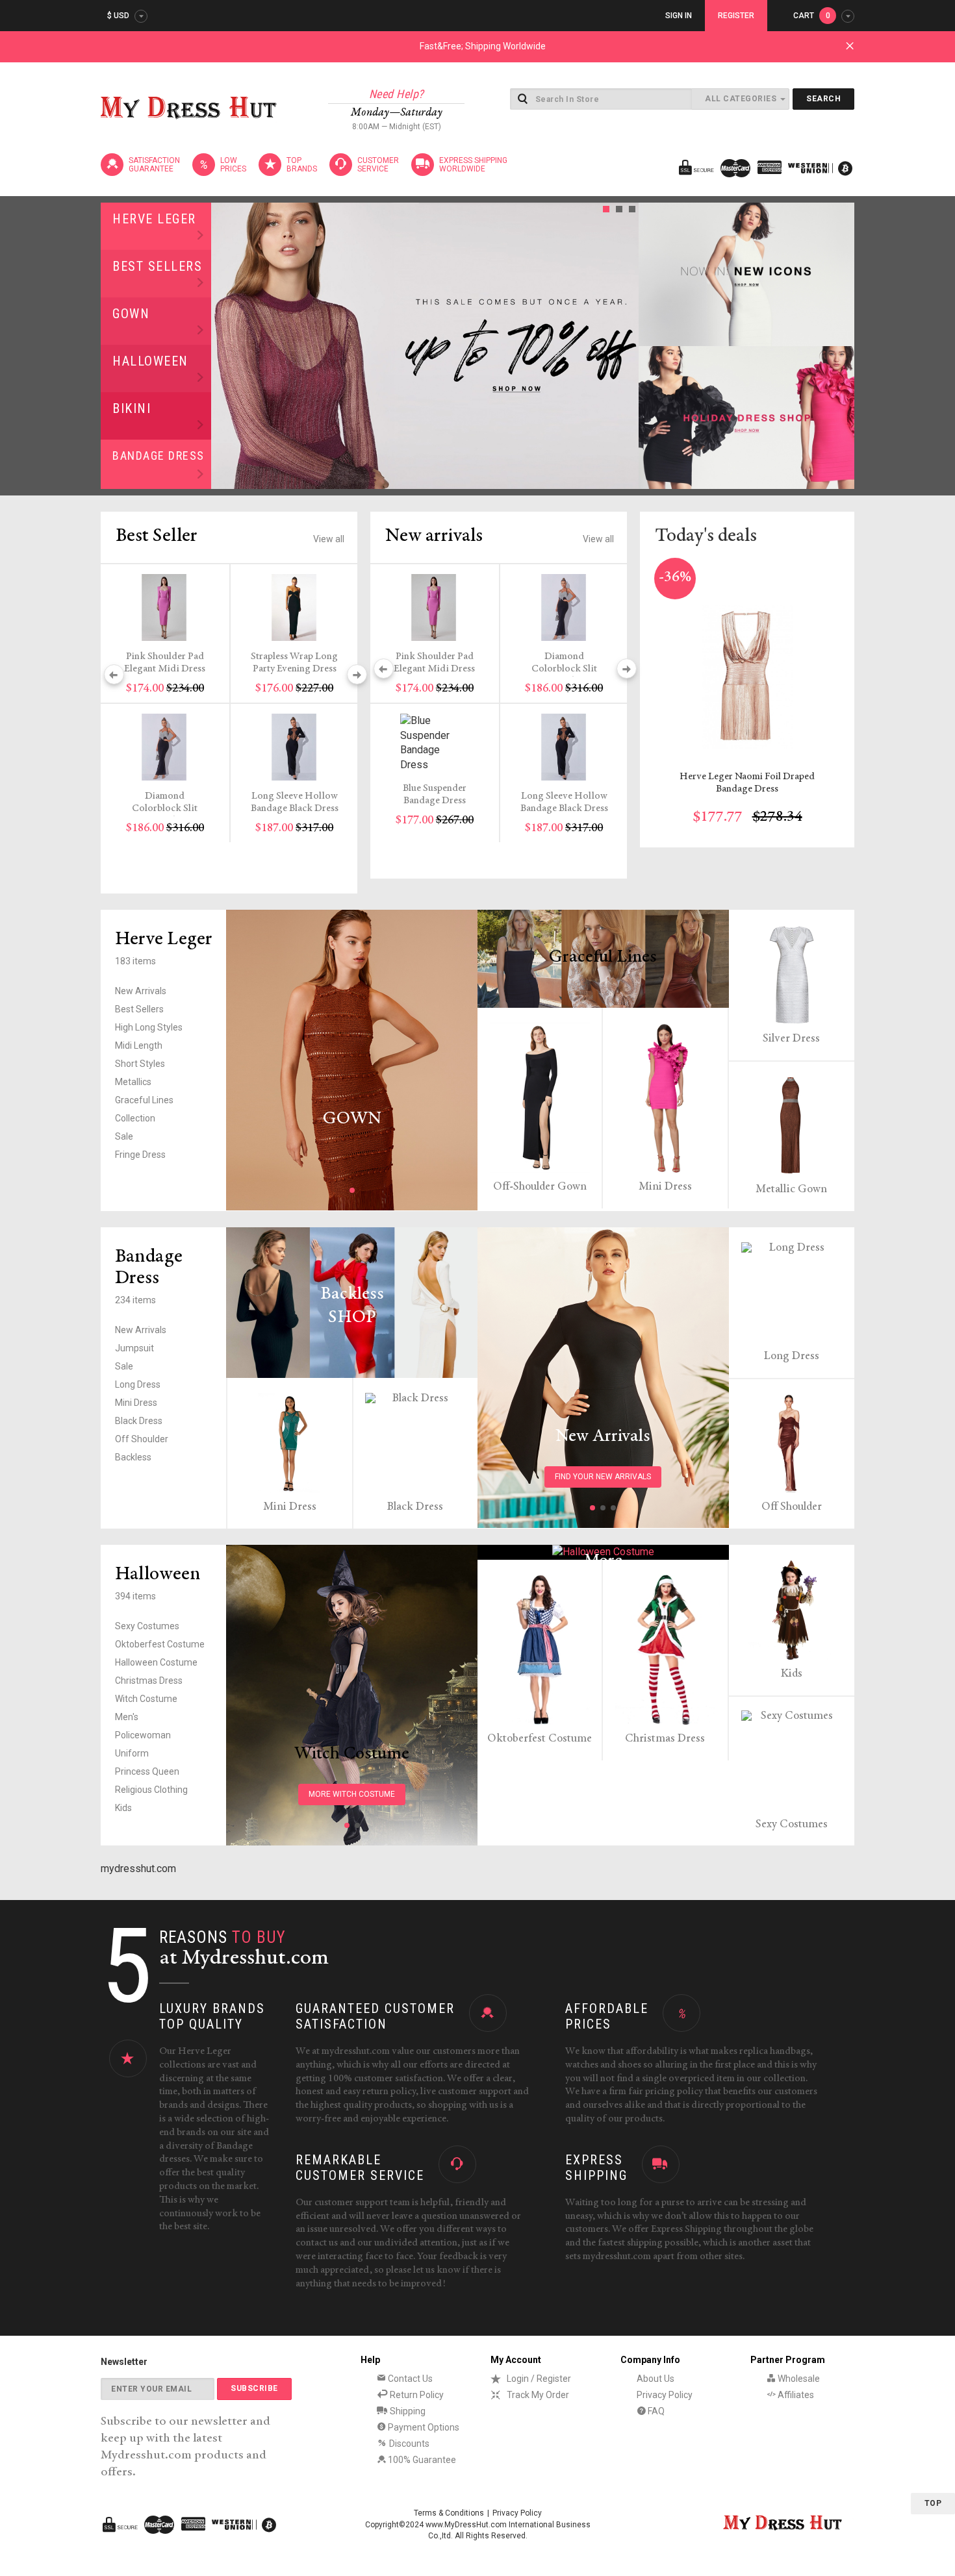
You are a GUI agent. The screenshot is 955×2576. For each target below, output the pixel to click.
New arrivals (434, 536)
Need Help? (397, 94)
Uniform (132, 1753)
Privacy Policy (665, 2395)
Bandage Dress (159, 456)
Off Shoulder (142, 1439)
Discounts (408, 2444)
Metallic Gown (791, 1190)
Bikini (132, 408)
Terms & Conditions (449, 2513)
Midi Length (139, 1045)
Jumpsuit (134, 1348)
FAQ (655, 2411)
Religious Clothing (151, 1790)
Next (625, 345)
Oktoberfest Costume (160, 1644)
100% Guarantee (421, 2460)
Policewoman (143, 1735)
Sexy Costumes (147, 1626)
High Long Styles (149, 1027)
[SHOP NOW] (746, 274)
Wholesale (798, 2379)
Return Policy (416, 2395)
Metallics (133, 1082)
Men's (127, 1717)
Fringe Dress (140, 1155)
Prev (225, 345)
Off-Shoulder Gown (540, 1187)
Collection (135, 1118)
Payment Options (423, 2427)
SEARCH (823, 99)
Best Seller (157, 536)
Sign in (679, 16)
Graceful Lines (144, 1100)
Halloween (150, 361)
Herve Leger (154, 219)
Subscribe (254, 2388)
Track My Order (538, 2395)
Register (736, 16)
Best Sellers (157, 266)
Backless (133, 1457)
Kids (123, 1808)
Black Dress (139, 1421)
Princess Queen (147, 1771)
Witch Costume (146, 1699)
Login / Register (539, 2379)
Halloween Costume (156, 1662)
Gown (131, 314)
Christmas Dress (149, 1681)
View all (329, 539)
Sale (124, 1136)
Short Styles (140, 1064)
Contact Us (409, 2379)
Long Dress (138, 1384)
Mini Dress (665, 1187)
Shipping (407, 2411)
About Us (656, 2379)
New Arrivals (141, 991)
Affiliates (795, 2395)
